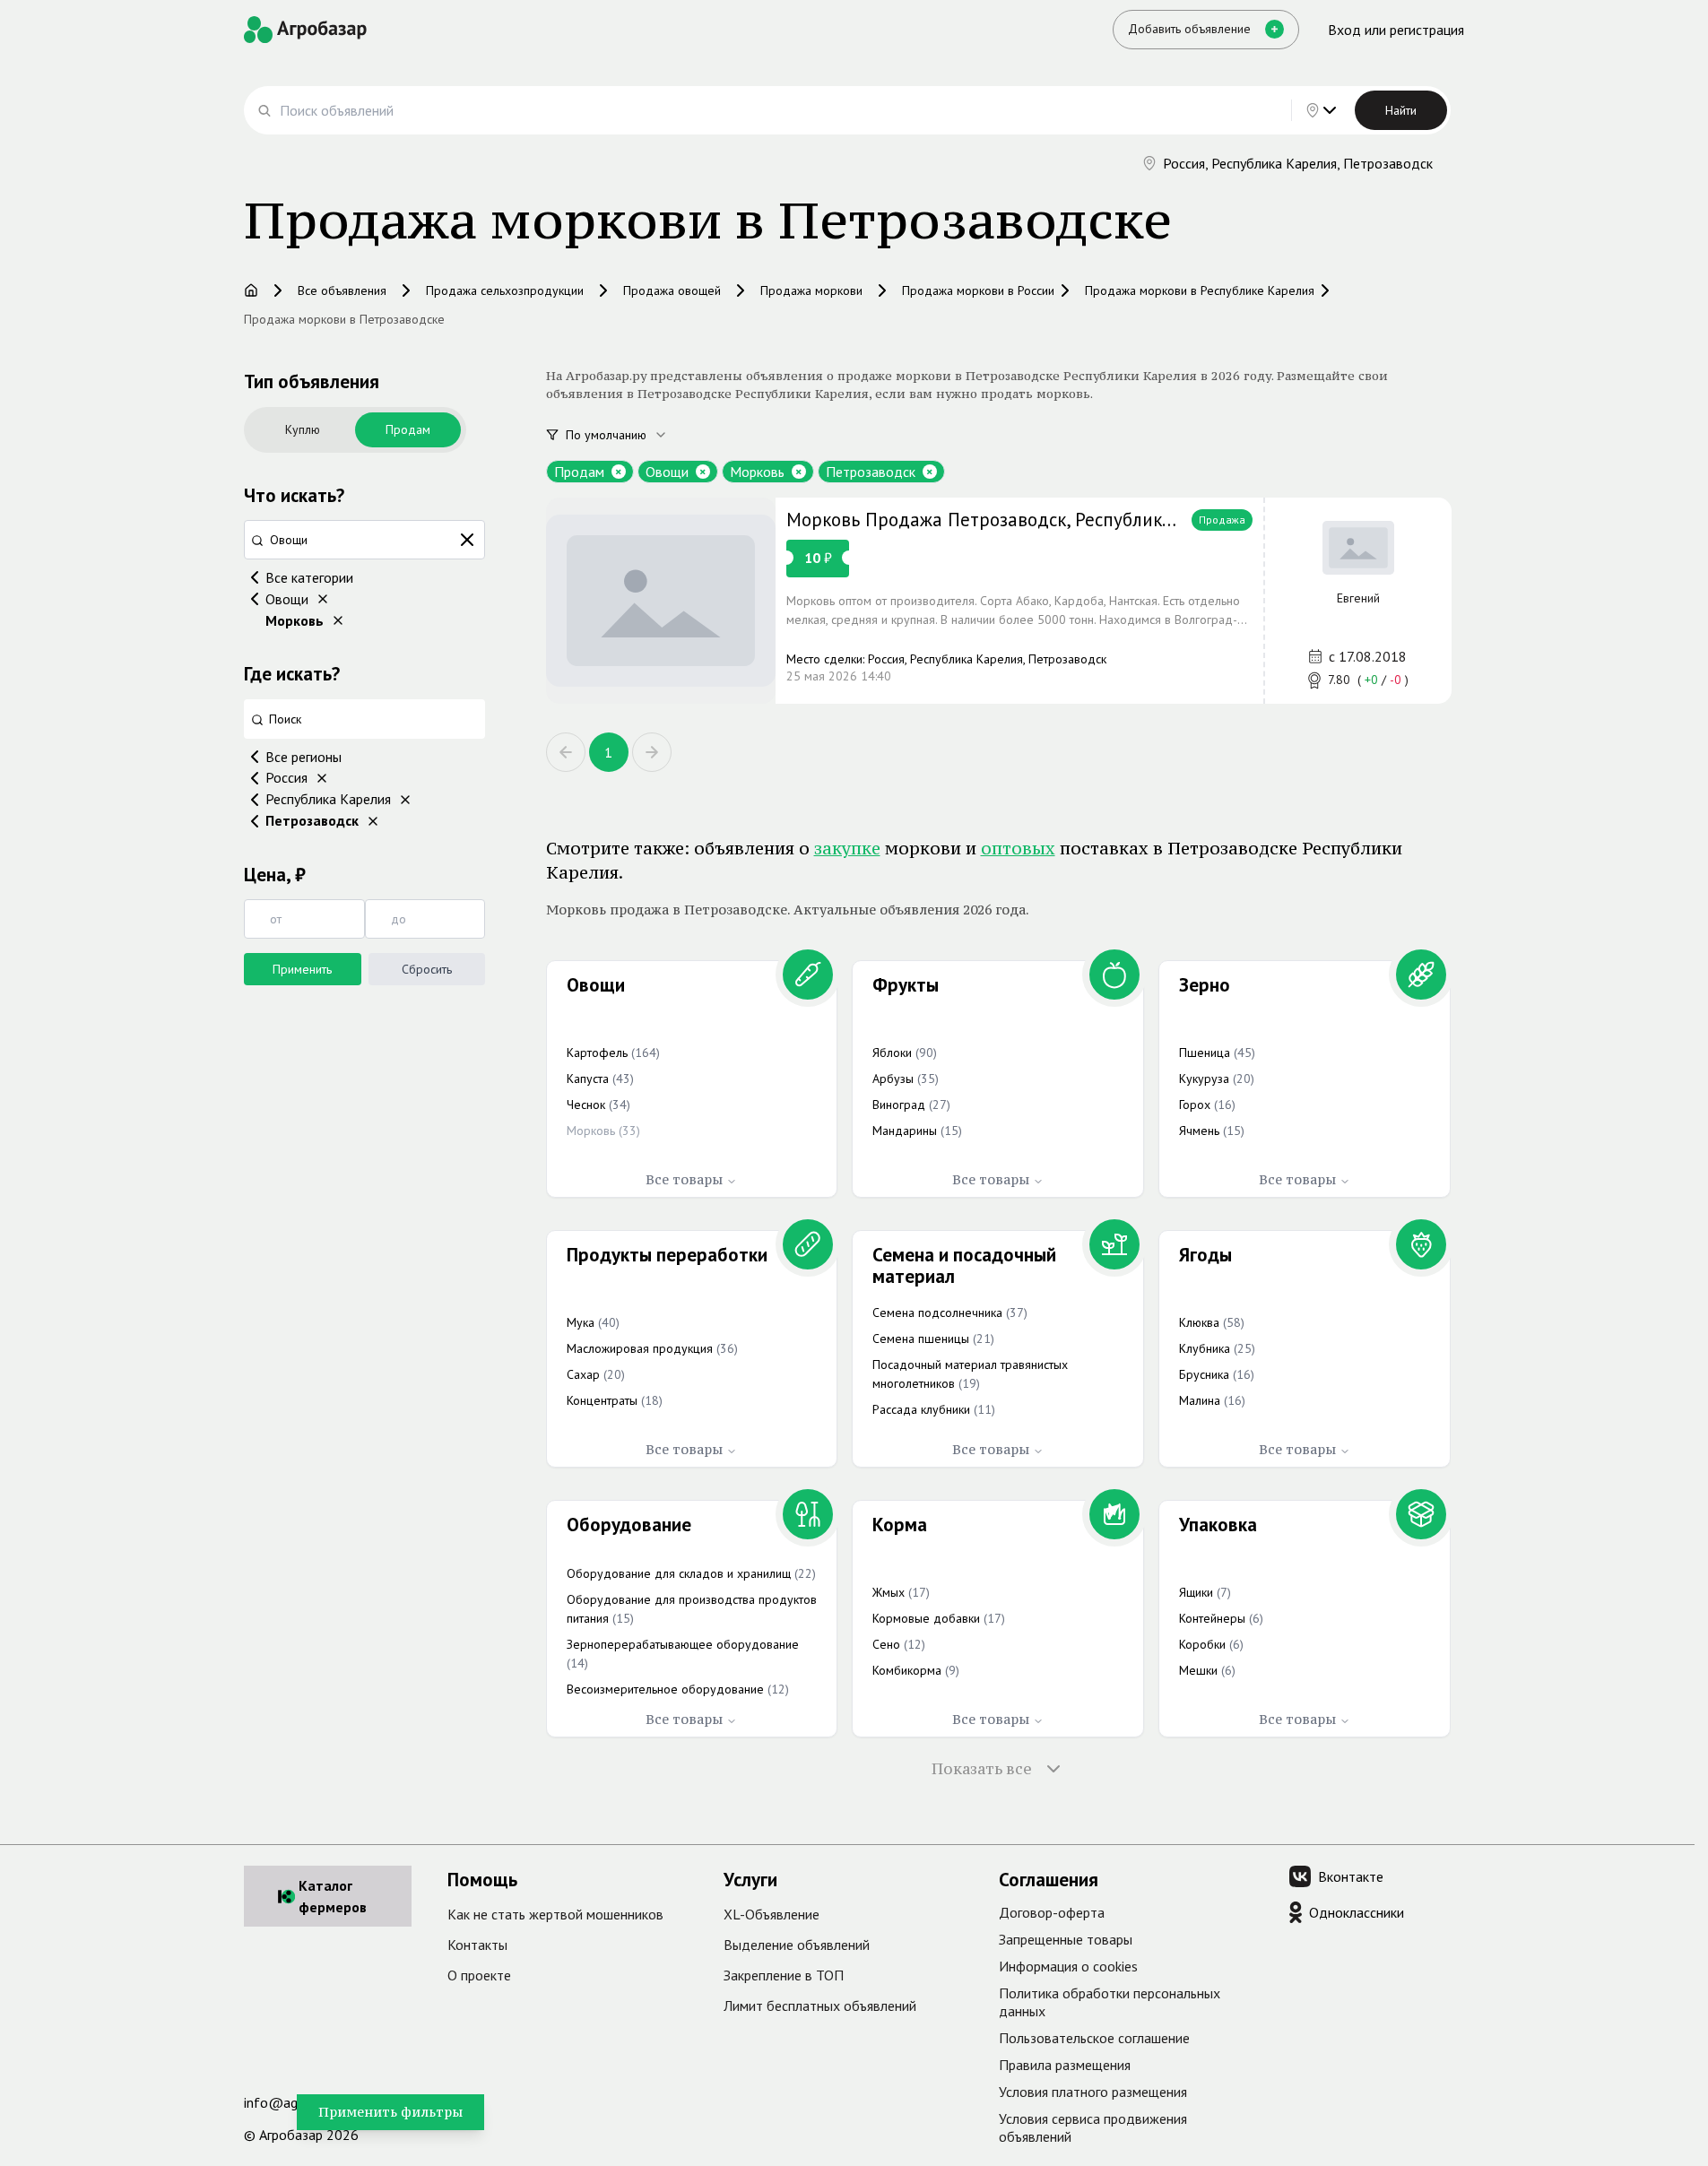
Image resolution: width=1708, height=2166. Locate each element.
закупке (847, 848)
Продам (408, 429)
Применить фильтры (390, 2112)
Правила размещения (1065, 2065)
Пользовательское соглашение (1094, 2038)
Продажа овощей (672, 290)
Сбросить (427, 969)
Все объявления (342, 290)
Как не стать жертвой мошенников (555, 1914)
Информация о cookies (1068, 1966)
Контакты (477, 1945)
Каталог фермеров (333, 1896)
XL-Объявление (772, 1914)
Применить (302, 969)
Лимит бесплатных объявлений (820, 2006)
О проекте (479, 1975)
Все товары (684, 1179)
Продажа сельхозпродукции (505, 290)
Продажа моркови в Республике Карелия (1200, 290)
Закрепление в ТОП (784, 1975)
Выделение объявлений (797, 1945)
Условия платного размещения (1093, 2092)
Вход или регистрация (1396, 30)
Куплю (303, 429)
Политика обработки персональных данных (1110, 2002)
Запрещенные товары (1066, 1939)
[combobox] (627, 435)
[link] (999, 601)
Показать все (982, 1769)
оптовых (1018, 848)
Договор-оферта (1052, 1912)
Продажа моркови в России (978, 290)
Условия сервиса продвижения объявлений (1093, 2127)
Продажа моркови (811, 290)
